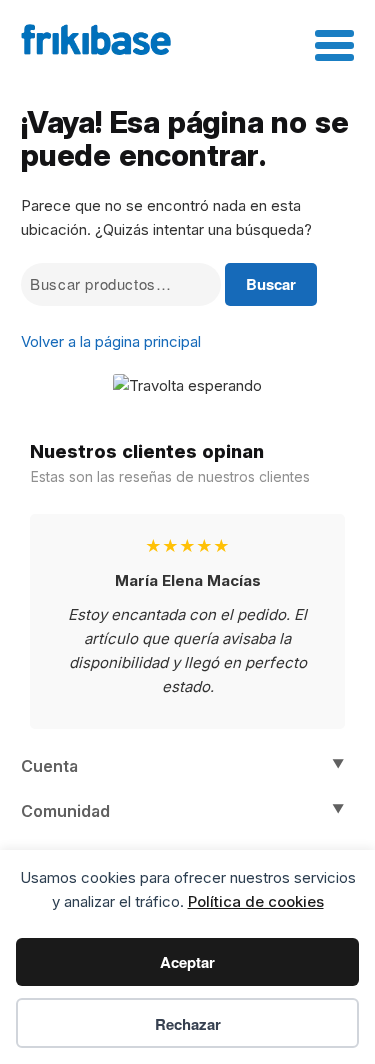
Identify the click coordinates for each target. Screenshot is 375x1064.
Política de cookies (256, 901)
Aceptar (187, 962)
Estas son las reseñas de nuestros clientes (170, 476)
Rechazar (188, 1024)
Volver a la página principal (111, 341)
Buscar (271, 284)
